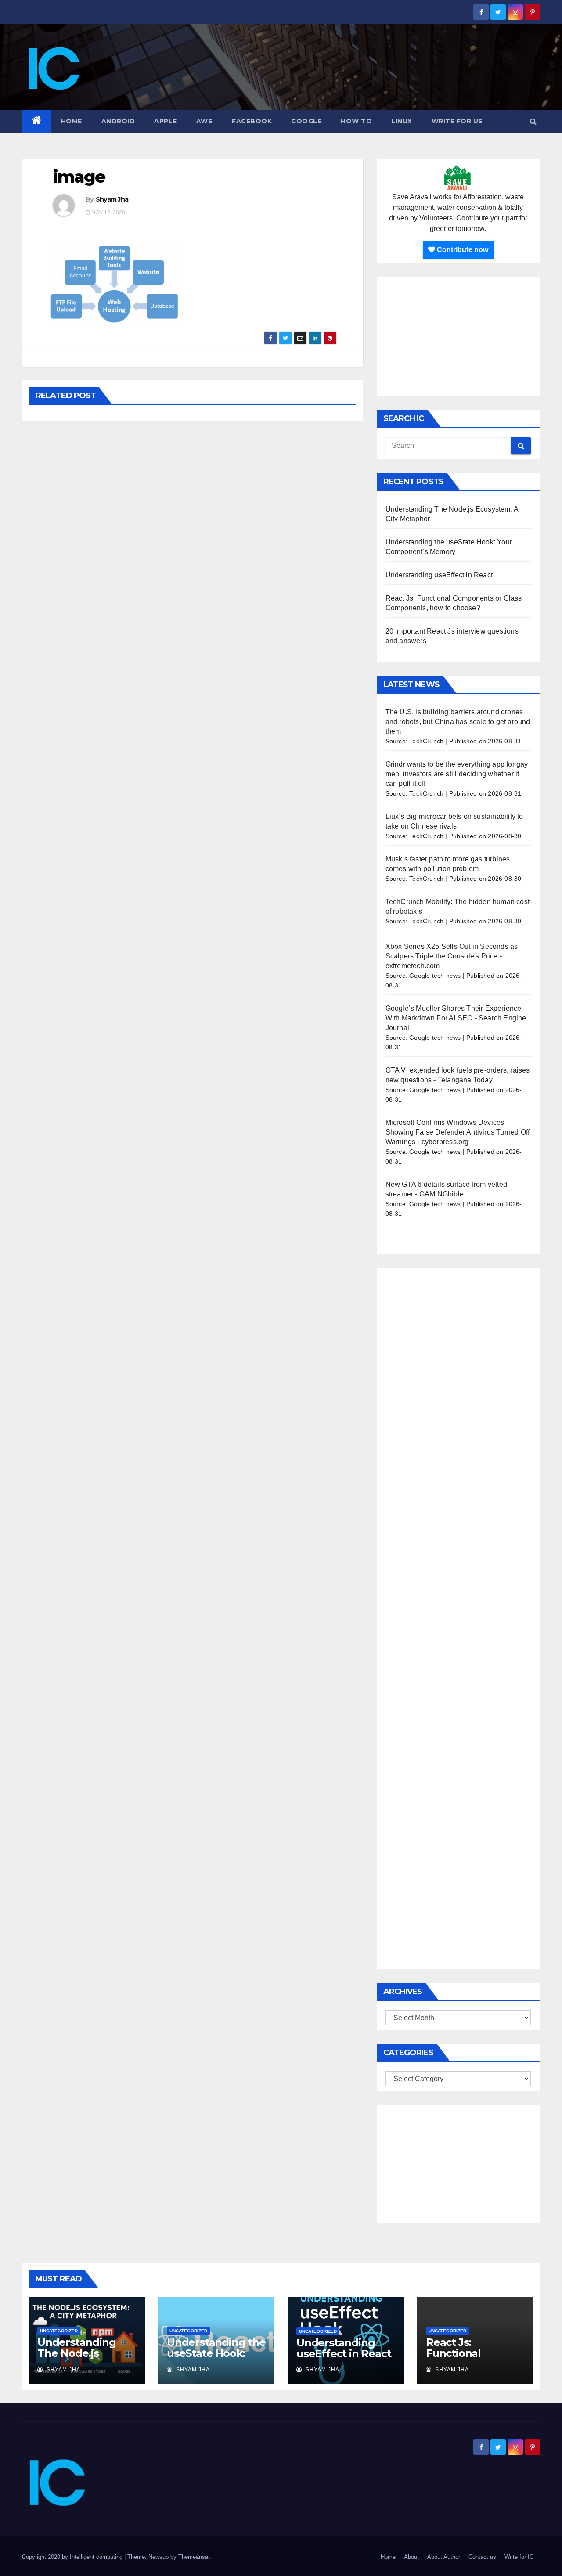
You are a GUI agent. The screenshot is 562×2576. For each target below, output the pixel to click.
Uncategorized (59, 2331)
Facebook (252, 121)
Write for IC (519, 2557)
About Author (444, 2557)
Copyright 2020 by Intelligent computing (73, 2557)
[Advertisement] (458, 336)
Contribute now (462, 250)
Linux (402, 121)
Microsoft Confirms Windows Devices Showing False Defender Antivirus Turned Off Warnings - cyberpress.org (458, 1132)
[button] (533, 121)
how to (356, 121)
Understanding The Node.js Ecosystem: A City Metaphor (82, 2359)
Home (72, 121)
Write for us (457, 121)
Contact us (482, 2557)
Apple (166, 121)
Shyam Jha (112, 199)
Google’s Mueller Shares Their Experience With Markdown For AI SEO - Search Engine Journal (456, 1018)
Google (306, 121)
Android (118, 121)
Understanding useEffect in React (439, 575)
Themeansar (194, 2557)
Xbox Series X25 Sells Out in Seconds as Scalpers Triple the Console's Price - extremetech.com (452, 956)
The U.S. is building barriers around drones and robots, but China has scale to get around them (458, 722)
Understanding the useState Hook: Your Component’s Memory (216, 2359)
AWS (205, 121)
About (411, 2557)
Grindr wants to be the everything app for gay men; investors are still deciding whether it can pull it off (457, 774)
